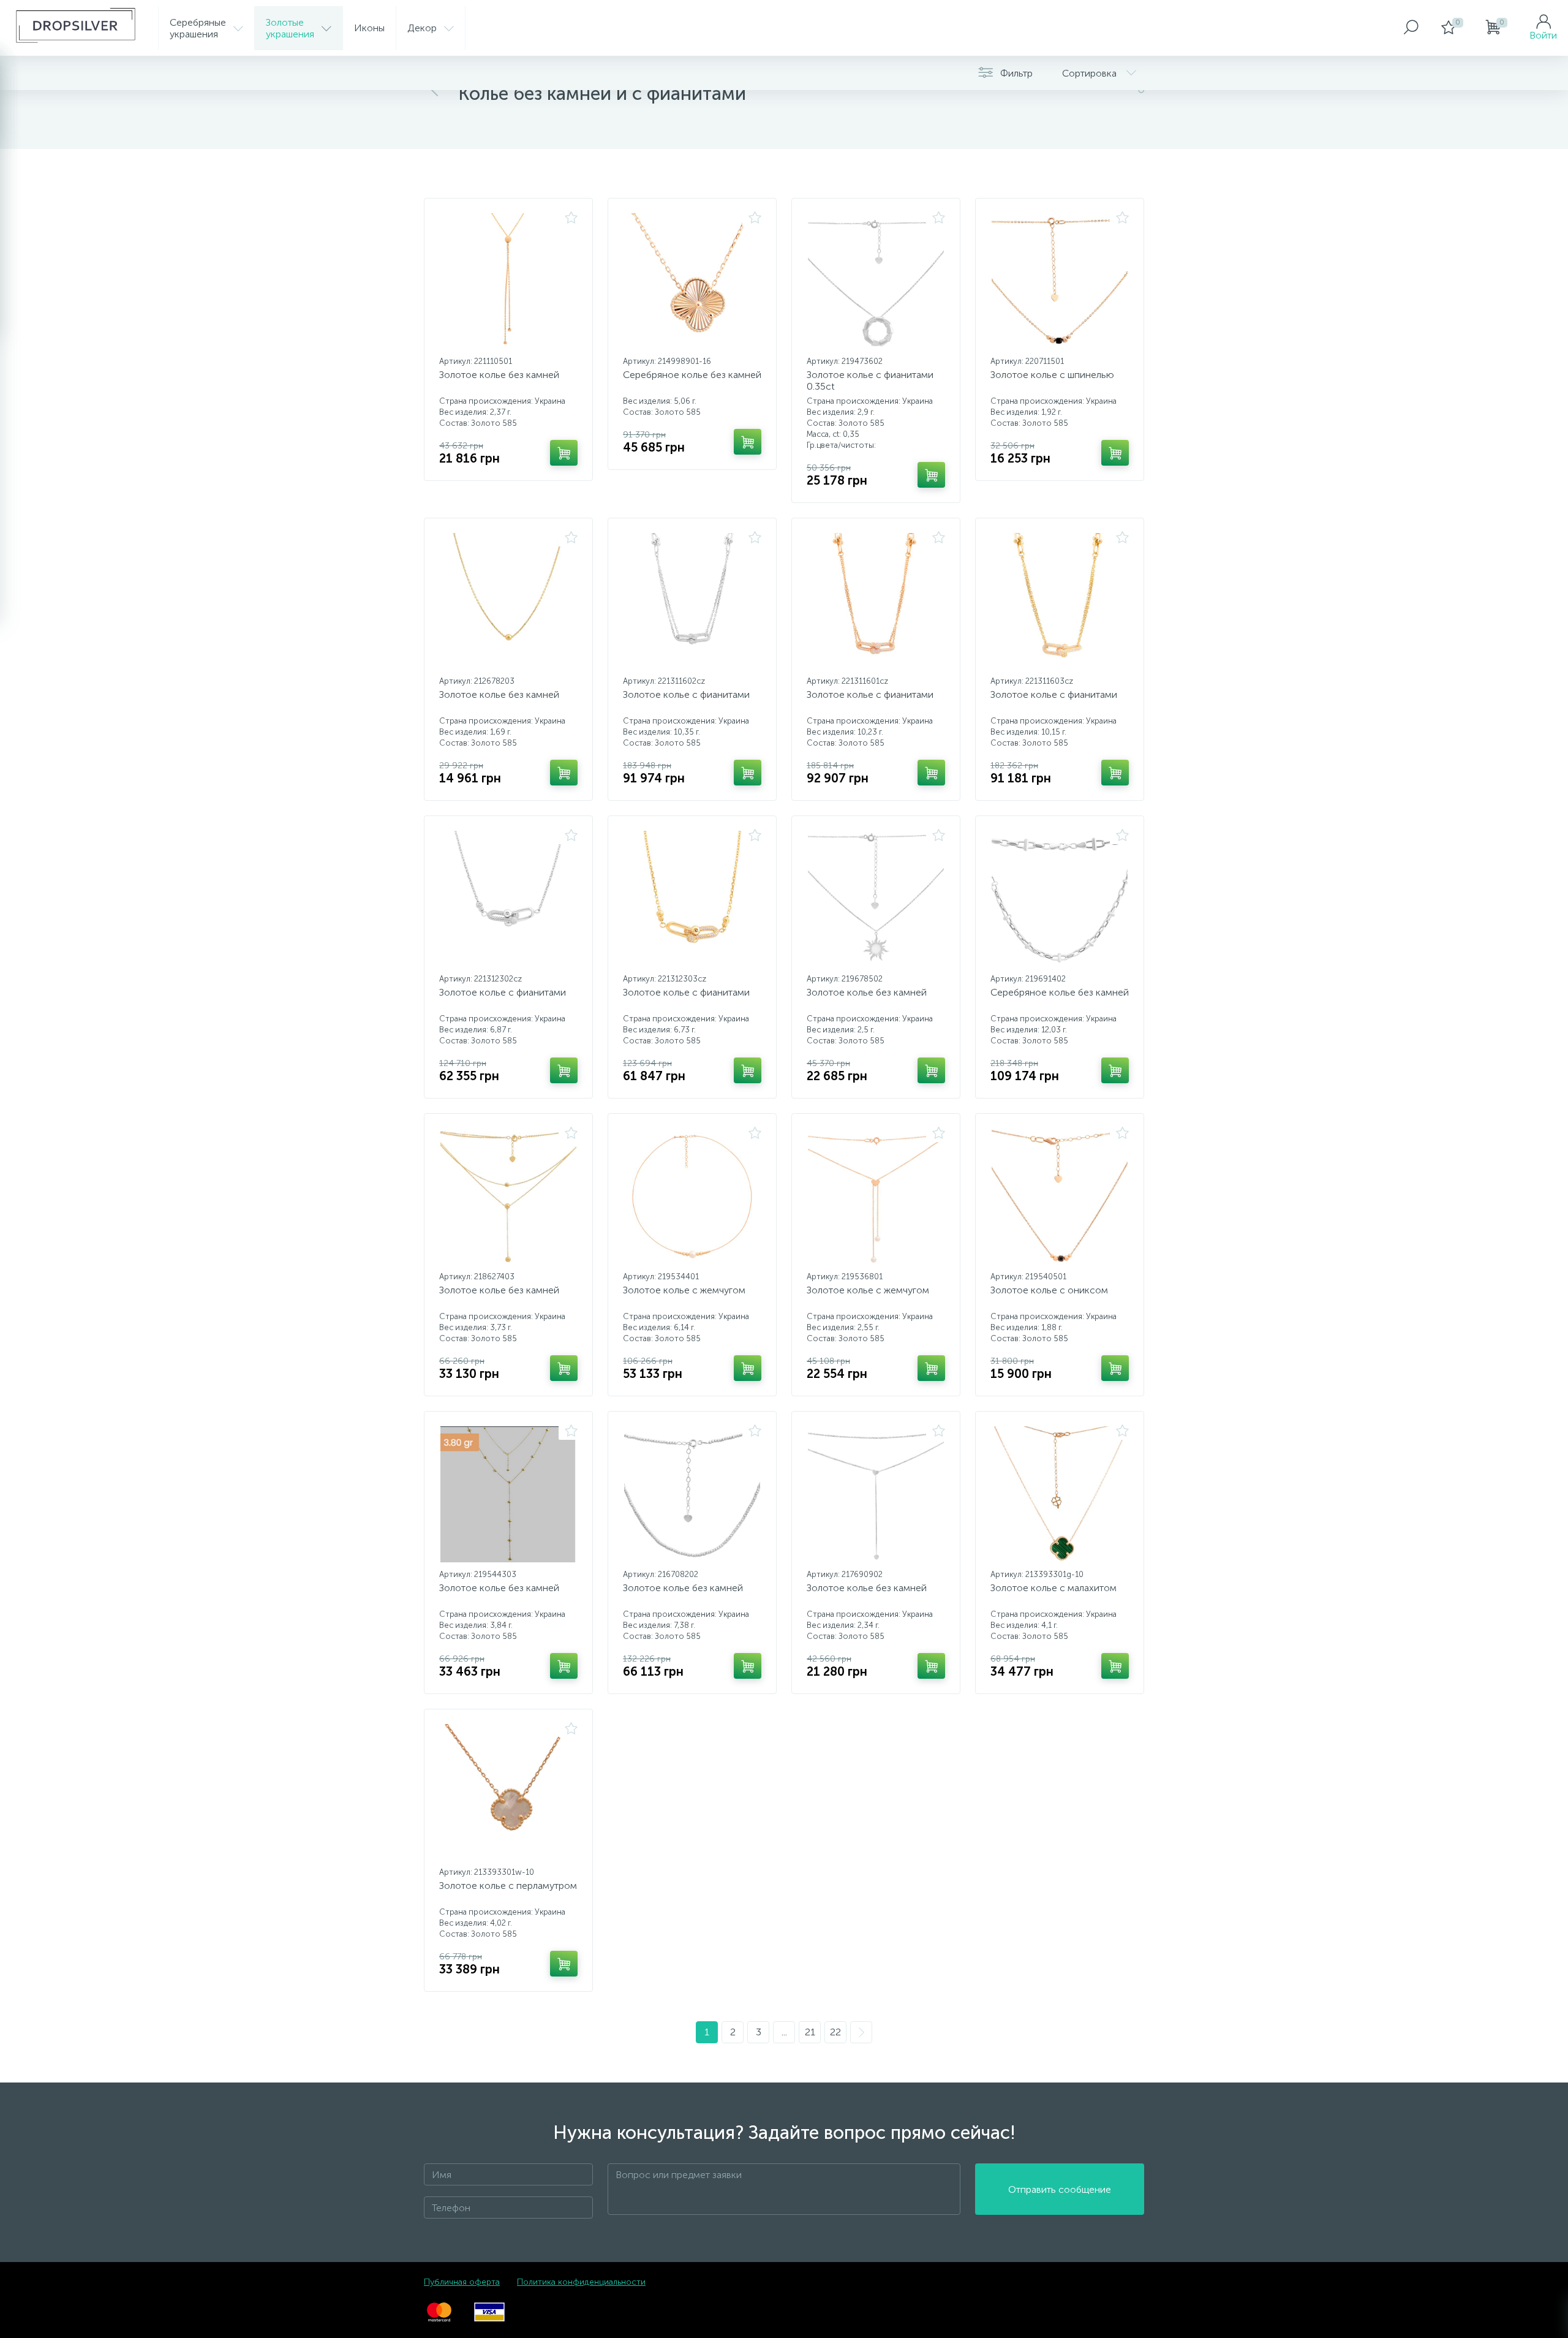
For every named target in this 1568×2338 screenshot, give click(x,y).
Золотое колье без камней (499, 375)
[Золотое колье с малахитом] (1060, 1494)
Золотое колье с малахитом (1053, 1588)
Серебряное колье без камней (692, 375)
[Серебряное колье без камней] (692, 281)
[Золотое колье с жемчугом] (692, 1197)
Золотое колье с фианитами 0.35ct (870, 380)
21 (810, 2032)
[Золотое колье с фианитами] (692, 601)
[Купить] (564, 453)
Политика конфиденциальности (581, 2282)
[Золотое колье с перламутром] (508, 1792)
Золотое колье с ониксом (1049, 1290)
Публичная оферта (462, 2282)
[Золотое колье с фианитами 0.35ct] (876, 281)
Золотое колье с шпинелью (1052, 375)
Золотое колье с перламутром (508, 1886)
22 (835, 2032)
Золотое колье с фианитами (686, 694)
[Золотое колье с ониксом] (1060, 1197)
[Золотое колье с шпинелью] (1060, 281)
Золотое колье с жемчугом (684, 1290)
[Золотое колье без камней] (508, 281)
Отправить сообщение (1060, 2189)
